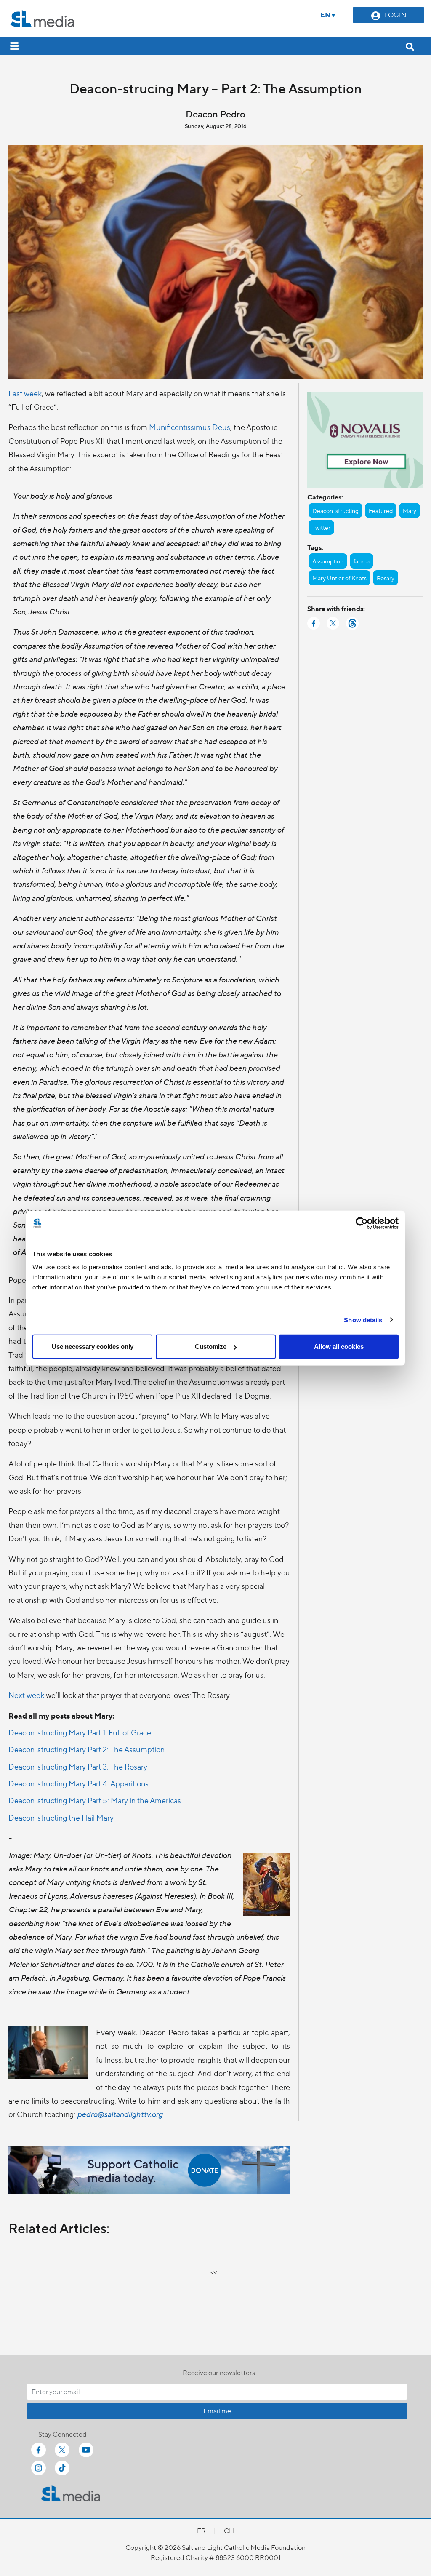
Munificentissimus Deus (190, 427)
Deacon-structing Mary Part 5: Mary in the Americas (95, 1800)
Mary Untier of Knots (339, 578)
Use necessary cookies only (93, 1347)
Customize (211, 1347)
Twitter (321, 527)
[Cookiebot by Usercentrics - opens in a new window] (362, 1223)
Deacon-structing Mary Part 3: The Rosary (78, 1766)
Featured (381, 510)
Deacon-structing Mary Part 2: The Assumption (86, 1749)
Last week (25, 393)
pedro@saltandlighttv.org (120, 2114)
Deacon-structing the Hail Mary (61, 1817)
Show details (363, 1320)
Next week (26, 1695)
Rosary (386, 578)
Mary (410, 510)
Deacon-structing (335, 510)
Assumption (328, 561)
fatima (362, 561)
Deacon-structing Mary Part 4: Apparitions (78, 1783)
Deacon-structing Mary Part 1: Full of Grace (80, 1732)
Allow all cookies (339, 1347)
